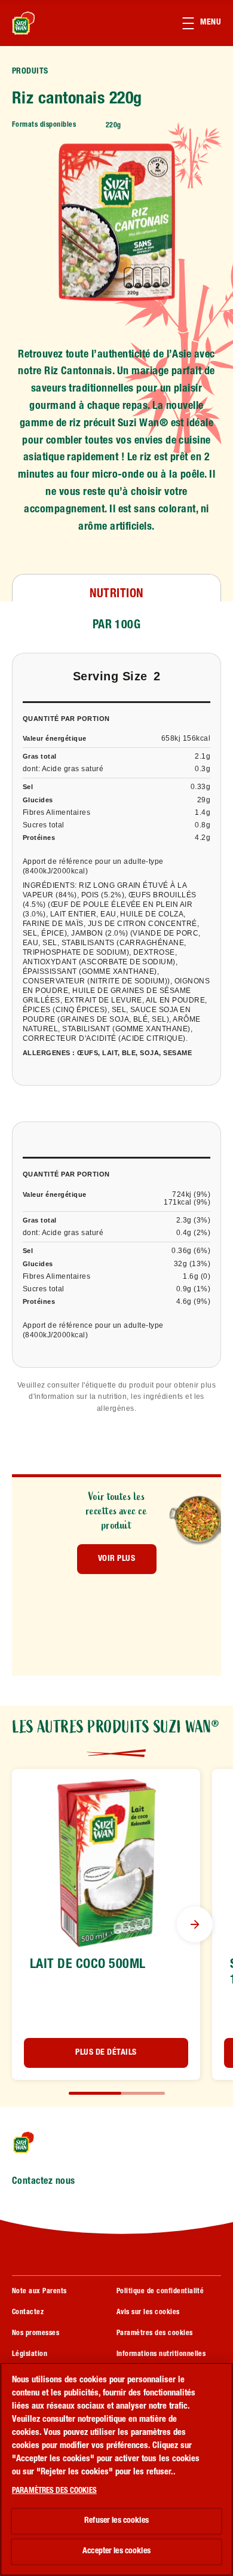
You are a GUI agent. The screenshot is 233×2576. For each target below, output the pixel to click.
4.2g (203, 838)
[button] (208, 23)
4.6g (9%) (193, 1301)
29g (204, 800)
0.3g (203, 769)
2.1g (203, 756)
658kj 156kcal (186, 738)
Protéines (39, 838)
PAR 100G (117, 626)
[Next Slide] (195, 1924)
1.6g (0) (197, 1276)
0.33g (200, 787)
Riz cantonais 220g (77, 100)
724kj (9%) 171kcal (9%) (187, 1198)
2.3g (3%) (193, 1220)
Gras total (40, 756)
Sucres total (44, 825)
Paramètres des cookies (155, 2333)
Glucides (38, 800)
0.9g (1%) (193, 1289)
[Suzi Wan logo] (43, 2142)
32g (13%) (192, 1264)
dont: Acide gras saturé (63, 769)
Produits (30, 72)
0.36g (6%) (191, 1251)
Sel (28, 787)
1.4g (203, 812)
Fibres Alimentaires (56, 812)
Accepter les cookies (116, 2551)
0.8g (203, 825)
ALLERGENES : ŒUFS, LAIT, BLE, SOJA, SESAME (107, 1053)
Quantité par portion (66, 719)
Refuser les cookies (116, 2521)
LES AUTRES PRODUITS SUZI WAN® (116, 1727)
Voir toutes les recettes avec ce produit (117, 1511)
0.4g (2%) (193, 1233)
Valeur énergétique (55, 738)
